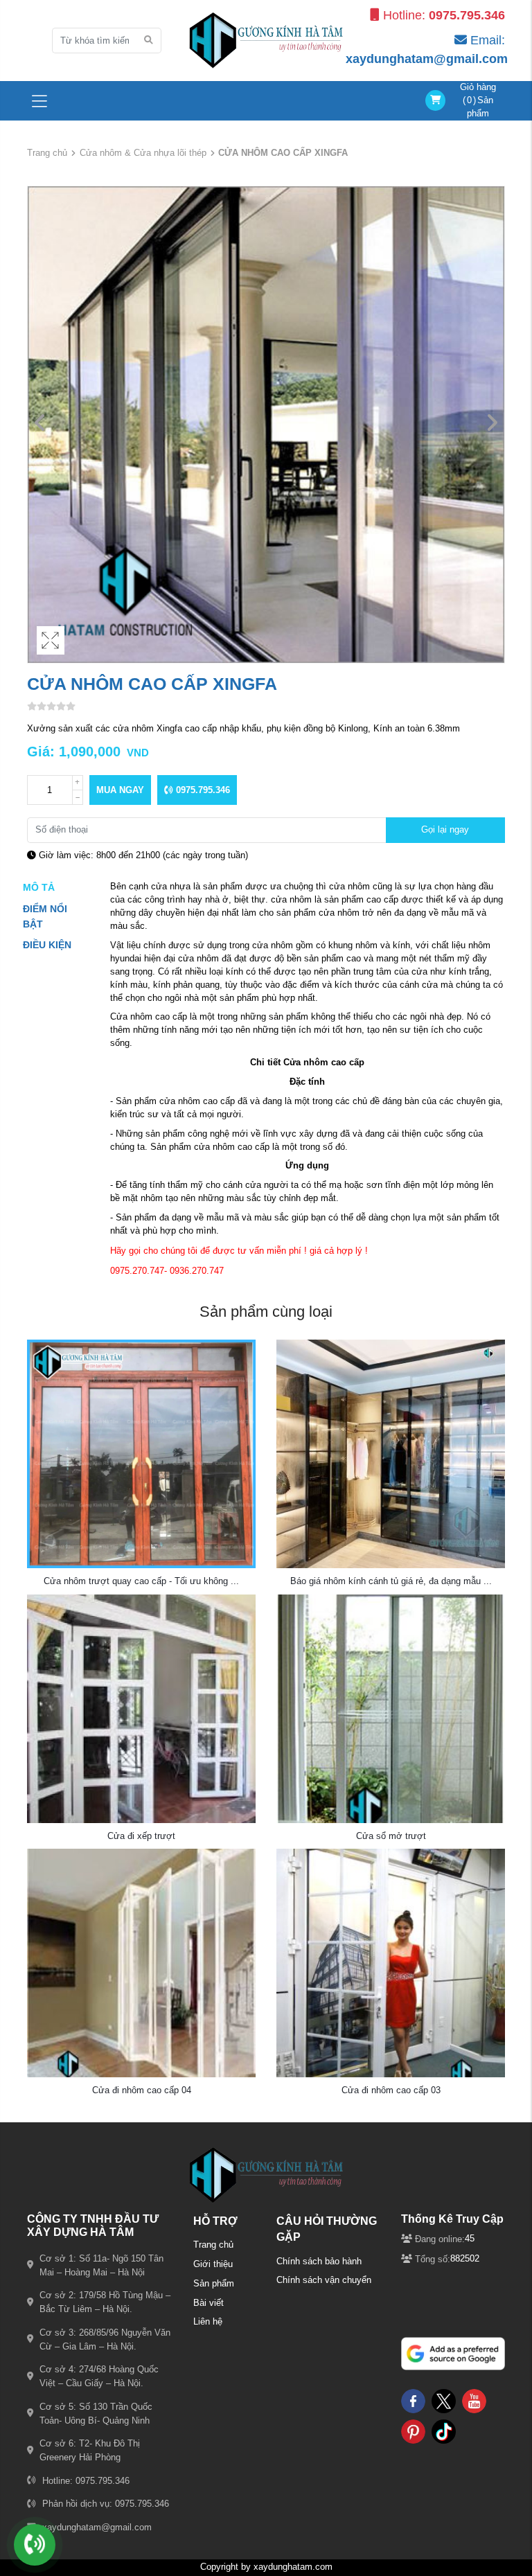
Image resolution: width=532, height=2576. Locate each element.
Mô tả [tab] (39, 887)
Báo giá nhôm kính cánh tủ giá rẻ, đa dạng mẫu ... (391, 1581)
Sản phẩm (214, 2284)
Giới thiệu (213, 2264)
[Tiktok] (444, 2431)
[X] (444, 2400)
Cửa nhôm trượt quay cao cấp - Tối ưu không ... (141, 1581)
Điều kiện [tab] (47, 945)
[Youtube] (474, 2400)
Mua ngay (120, 790)
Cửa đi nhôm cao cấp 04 (142, 2090)
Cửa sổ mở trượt (391, 1836)
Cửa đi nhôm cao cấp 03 (391, 2090)
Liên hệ (208, 2322)
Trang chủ (47, 153)
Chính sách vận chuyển (324, 2280)
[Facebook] (413, 2400)
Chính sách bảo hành (319, 2262)
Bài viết (209, 2303)
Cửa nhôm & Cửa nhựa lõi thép (143, 153)
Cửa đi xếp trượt (141, 1836)
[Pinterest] (413, 2431)
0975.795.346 (202, 790)
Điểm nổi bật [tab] (45, 916)
